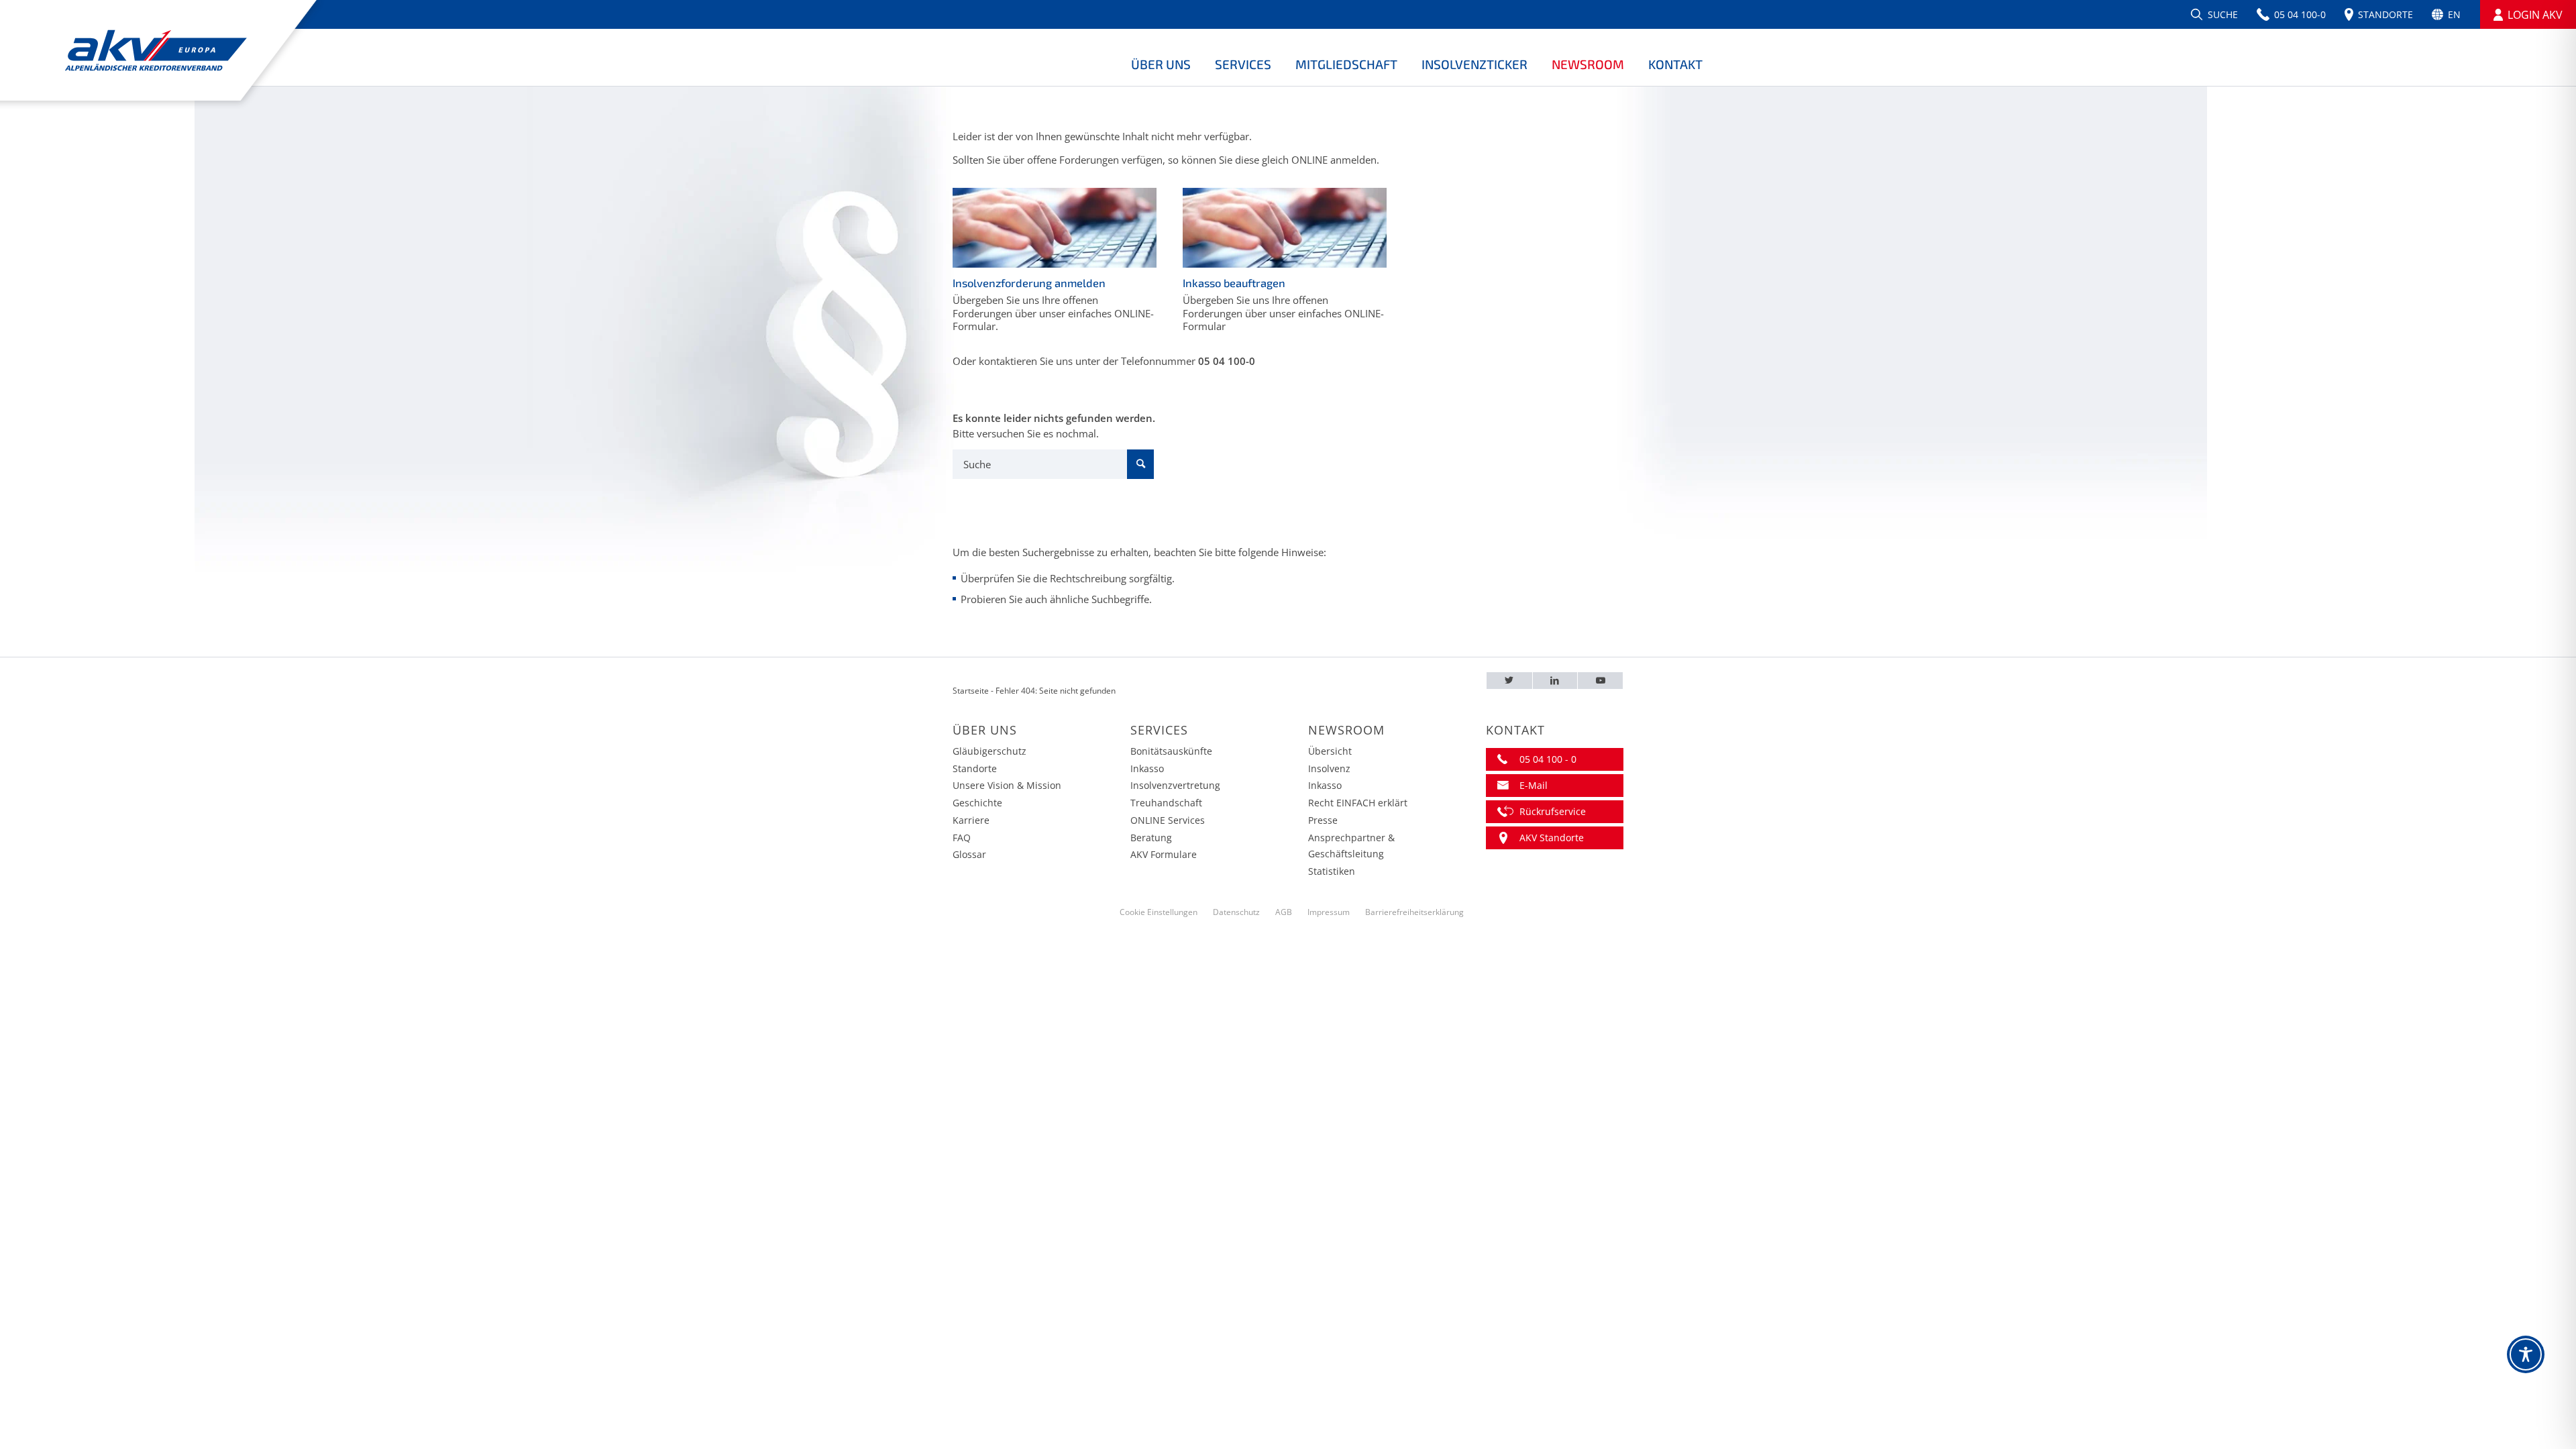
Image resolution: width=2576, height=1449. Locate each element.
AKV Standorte (1552, 838)
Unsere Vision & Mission (1007, 785)
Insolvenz (1329, 768)
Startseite (971, 691)
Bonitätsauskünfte (1171, 751)
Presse (1323, 820)
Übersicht (1330, 751)
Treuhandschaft (1166, 803)
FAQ (962, 838)
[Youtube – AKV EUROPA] (1600, 681)
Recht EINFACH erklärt (1358, 803)
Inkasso (1147, 768)
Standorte (975, 768)
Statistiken (1332, 871)
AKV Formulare (1164, 854)
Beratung (1151, 838)
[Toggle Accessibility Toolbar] (2526, 1354)
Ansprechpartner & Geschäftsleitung (1351, 846)
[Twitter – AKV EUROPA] (1509, 681)
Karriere (971, 820)
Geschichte (977, 803)
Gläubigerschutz (989, 751)
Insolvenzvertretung (1175, 785)
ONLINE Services (1168, 820)
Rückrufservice (1553, 811)
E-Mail (1534, 785)
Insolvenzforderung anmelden (1029, 283)
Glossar (969, 854)
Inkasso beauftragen (1234, 283)
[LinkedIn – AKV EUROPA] (1555, 681)
